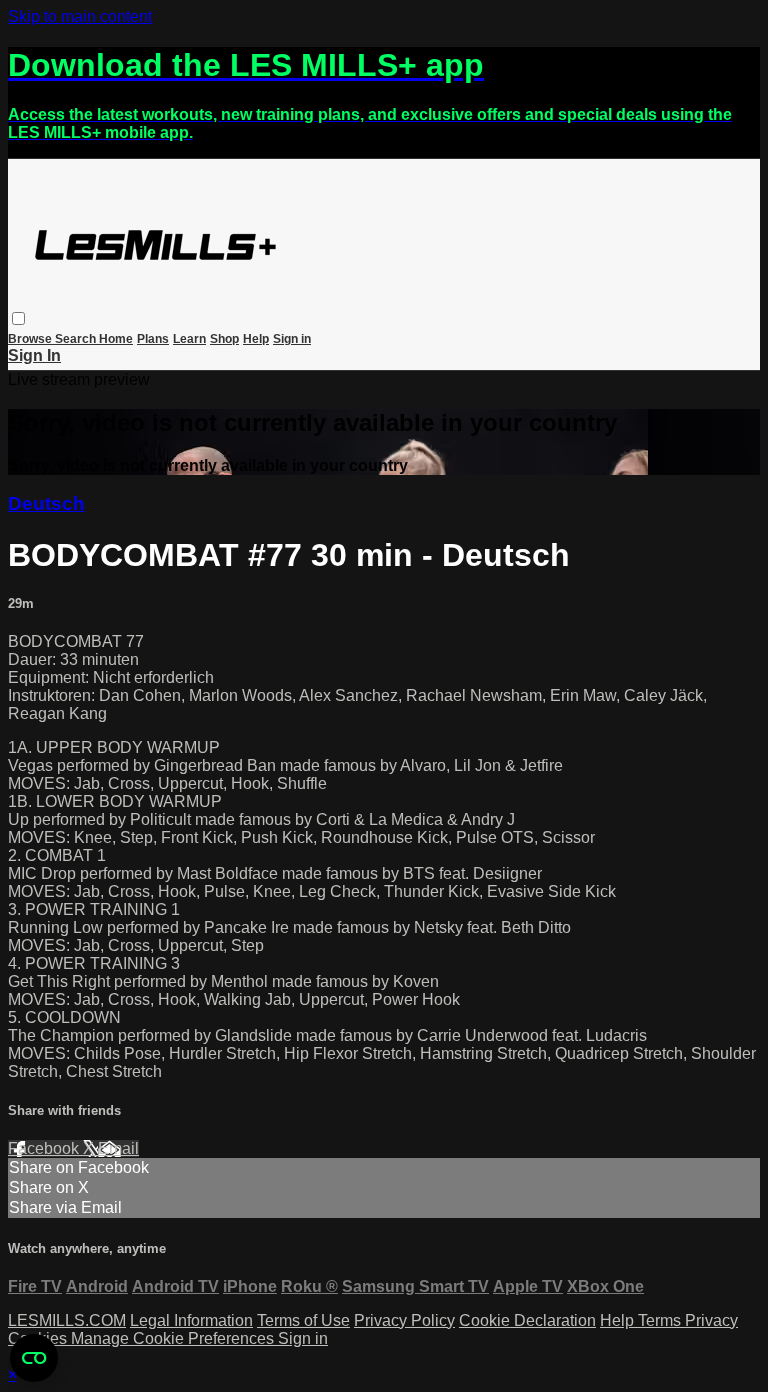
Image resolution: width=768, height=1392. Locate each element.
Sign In (34, 355)
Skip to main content (80, 16)
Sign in (292, 339)
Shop (224, 339)
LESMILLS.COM (67, 1320)
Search (77, 339)
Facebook (45, 1148)
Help (256, 339)
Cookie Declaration (527, 1320)
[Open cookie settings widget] (34, 1358)
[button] (18, 318)
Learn (189, 339)
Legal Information (191, 1320)
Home (116, 339)
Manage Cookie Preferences (174, 1338)
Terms (661, 1320)
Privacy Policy (404, 1320)
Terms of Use (303, 1320)
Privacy (711, 1320)
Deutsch (46, 503)
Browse (31, 339)
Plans (153, 339)
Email (118, 1148)
